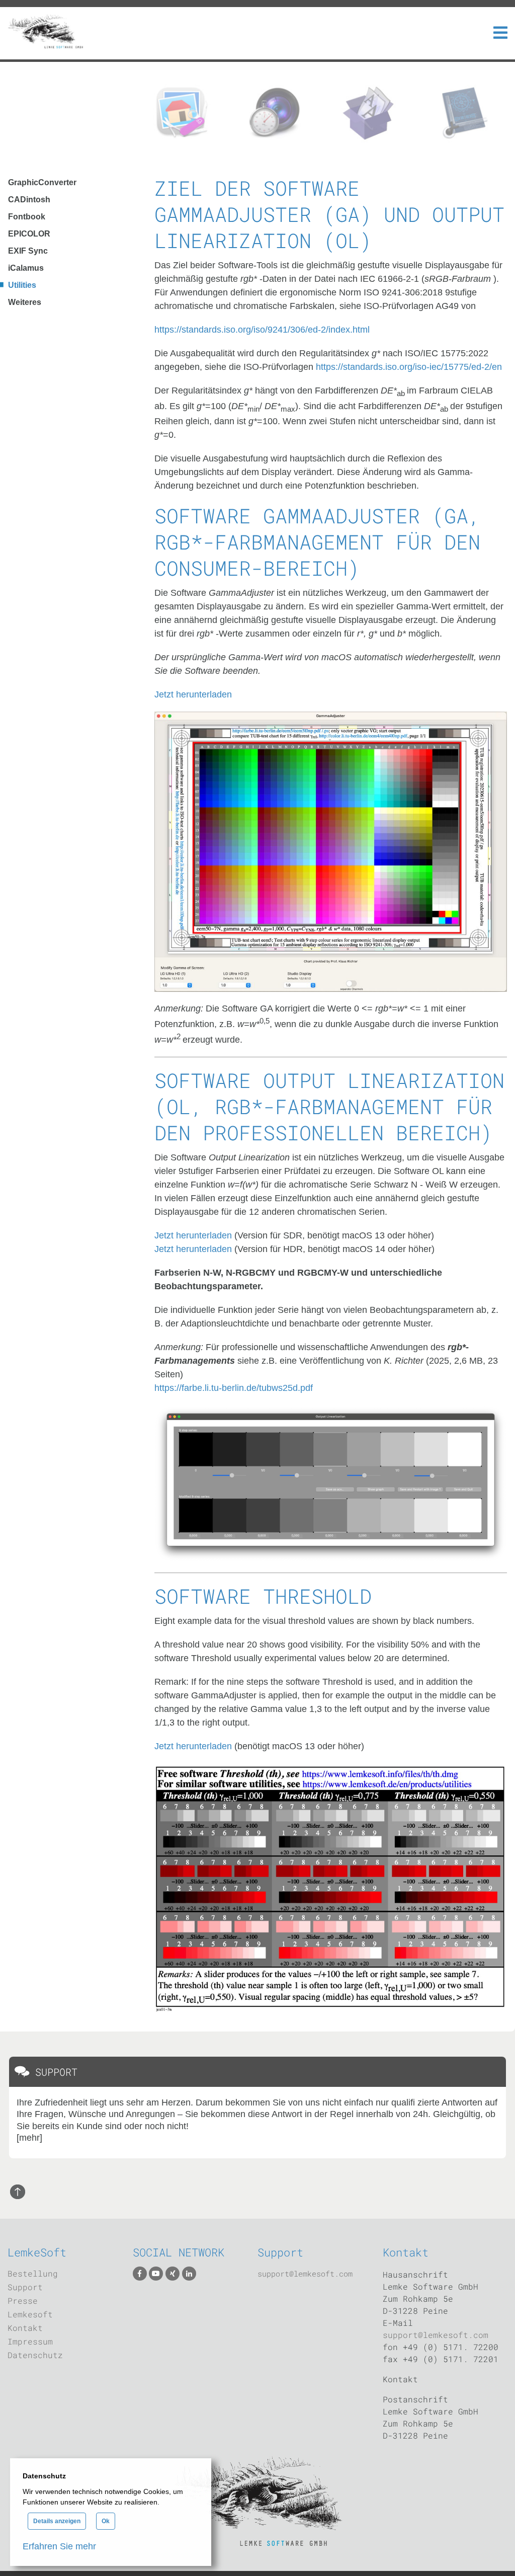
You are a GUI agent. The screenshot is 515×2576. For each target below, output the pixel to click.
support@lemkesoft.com (305, 2274)
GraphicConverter (42, 182)
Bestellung (33, 2273)
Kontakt (25, 2328)
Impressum (30, 2341)
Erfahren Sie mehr (59, 2546)
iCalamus (26, 268)
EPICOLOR (29, 234)
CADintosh (29, 200)
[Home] (45, 33)
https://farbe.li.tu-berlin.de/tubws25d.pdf (234, 1388)
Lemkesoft (30, 2314)
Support (25, 2287)
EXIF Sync (28, 251)
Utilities (22, 285)
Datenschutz (35, 2355)
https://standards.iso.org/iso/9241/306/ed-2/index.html (262, 330)
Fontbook (27, 217)
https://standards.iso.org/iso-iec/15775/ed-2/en (409, 367)
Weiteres (25, 302)
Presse (23, 2300)
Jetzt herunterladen (193, 694)
